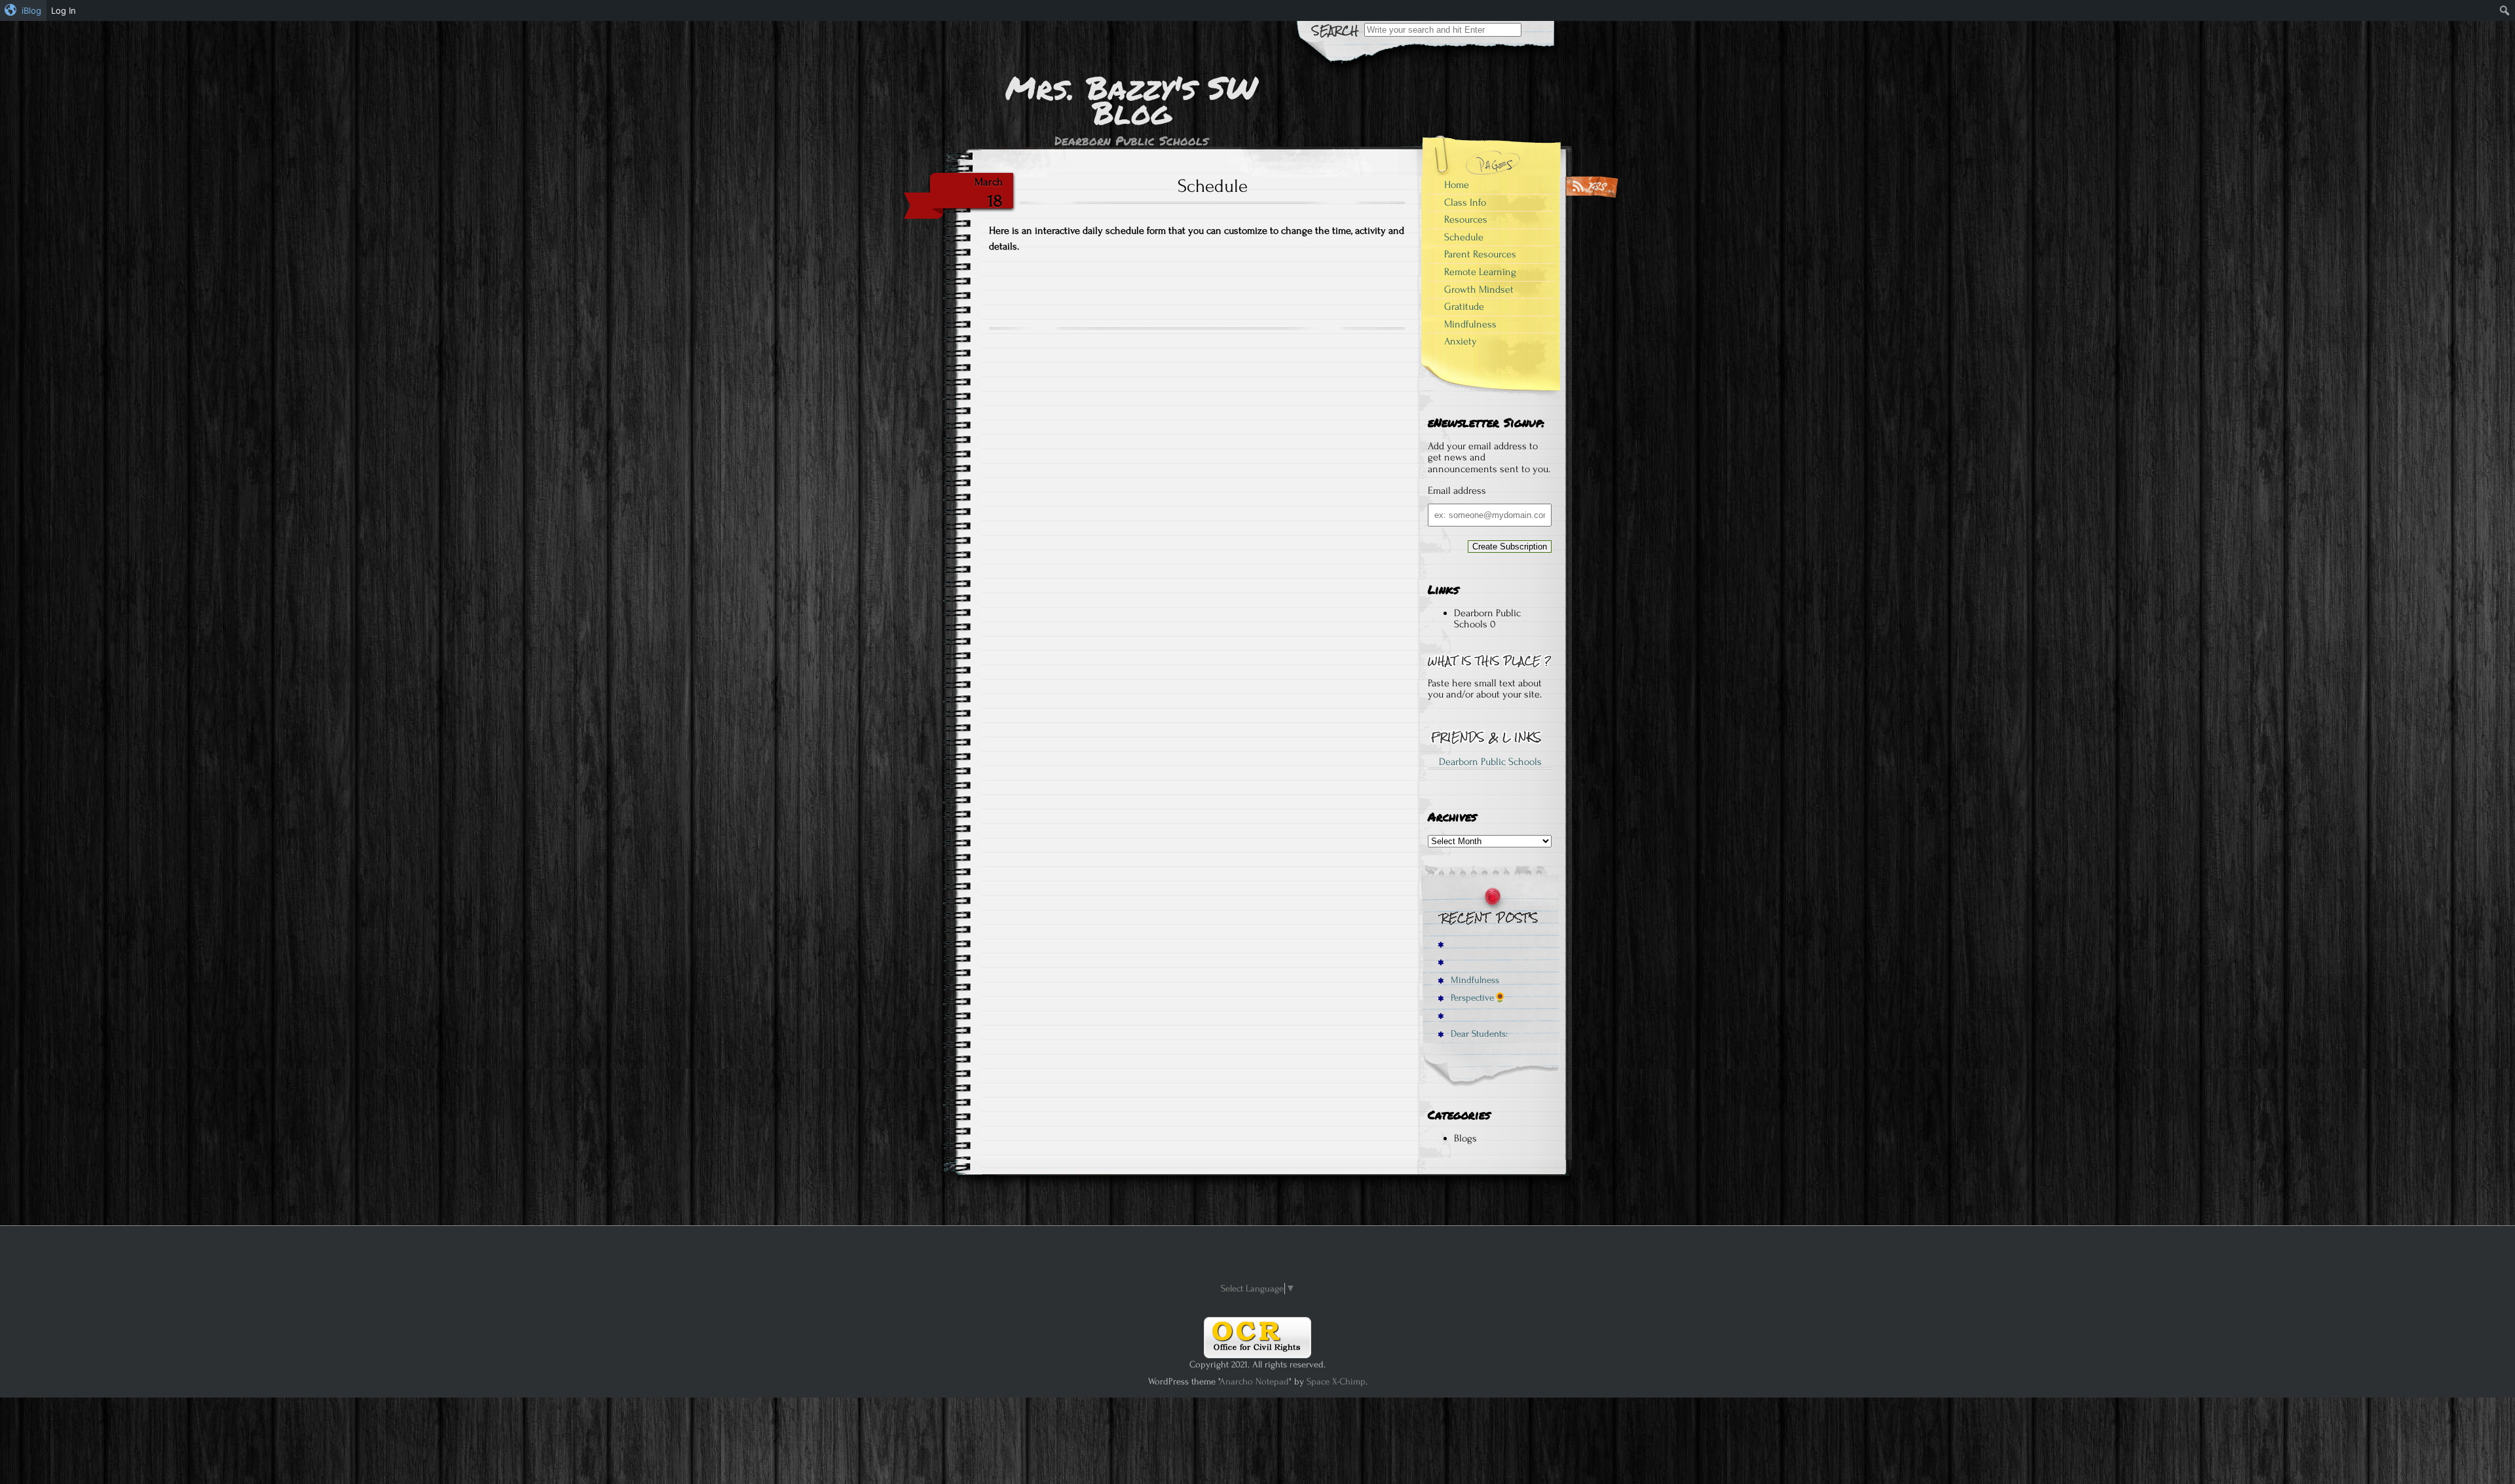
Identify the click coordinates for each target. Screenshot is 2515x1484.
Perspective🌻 (1477, 998)
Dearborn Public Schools (1487, 619)
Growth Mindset (1479, 289)
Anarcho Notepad (1254, 1382)
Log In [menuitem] (64, 10)
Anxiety (1461, 341)
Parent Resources (1480, 254)
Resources (1466, 219)
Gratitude (1464, 306)
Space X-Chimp (1336, 1382)
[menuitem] (23, 10)
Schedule (1464, 237)
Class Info (1465, 202)
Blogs (1465, 1138)
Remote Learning (1480, 272)
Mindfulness (1470, 324)
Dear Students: (1478, 1034)
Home (1457, 185)
